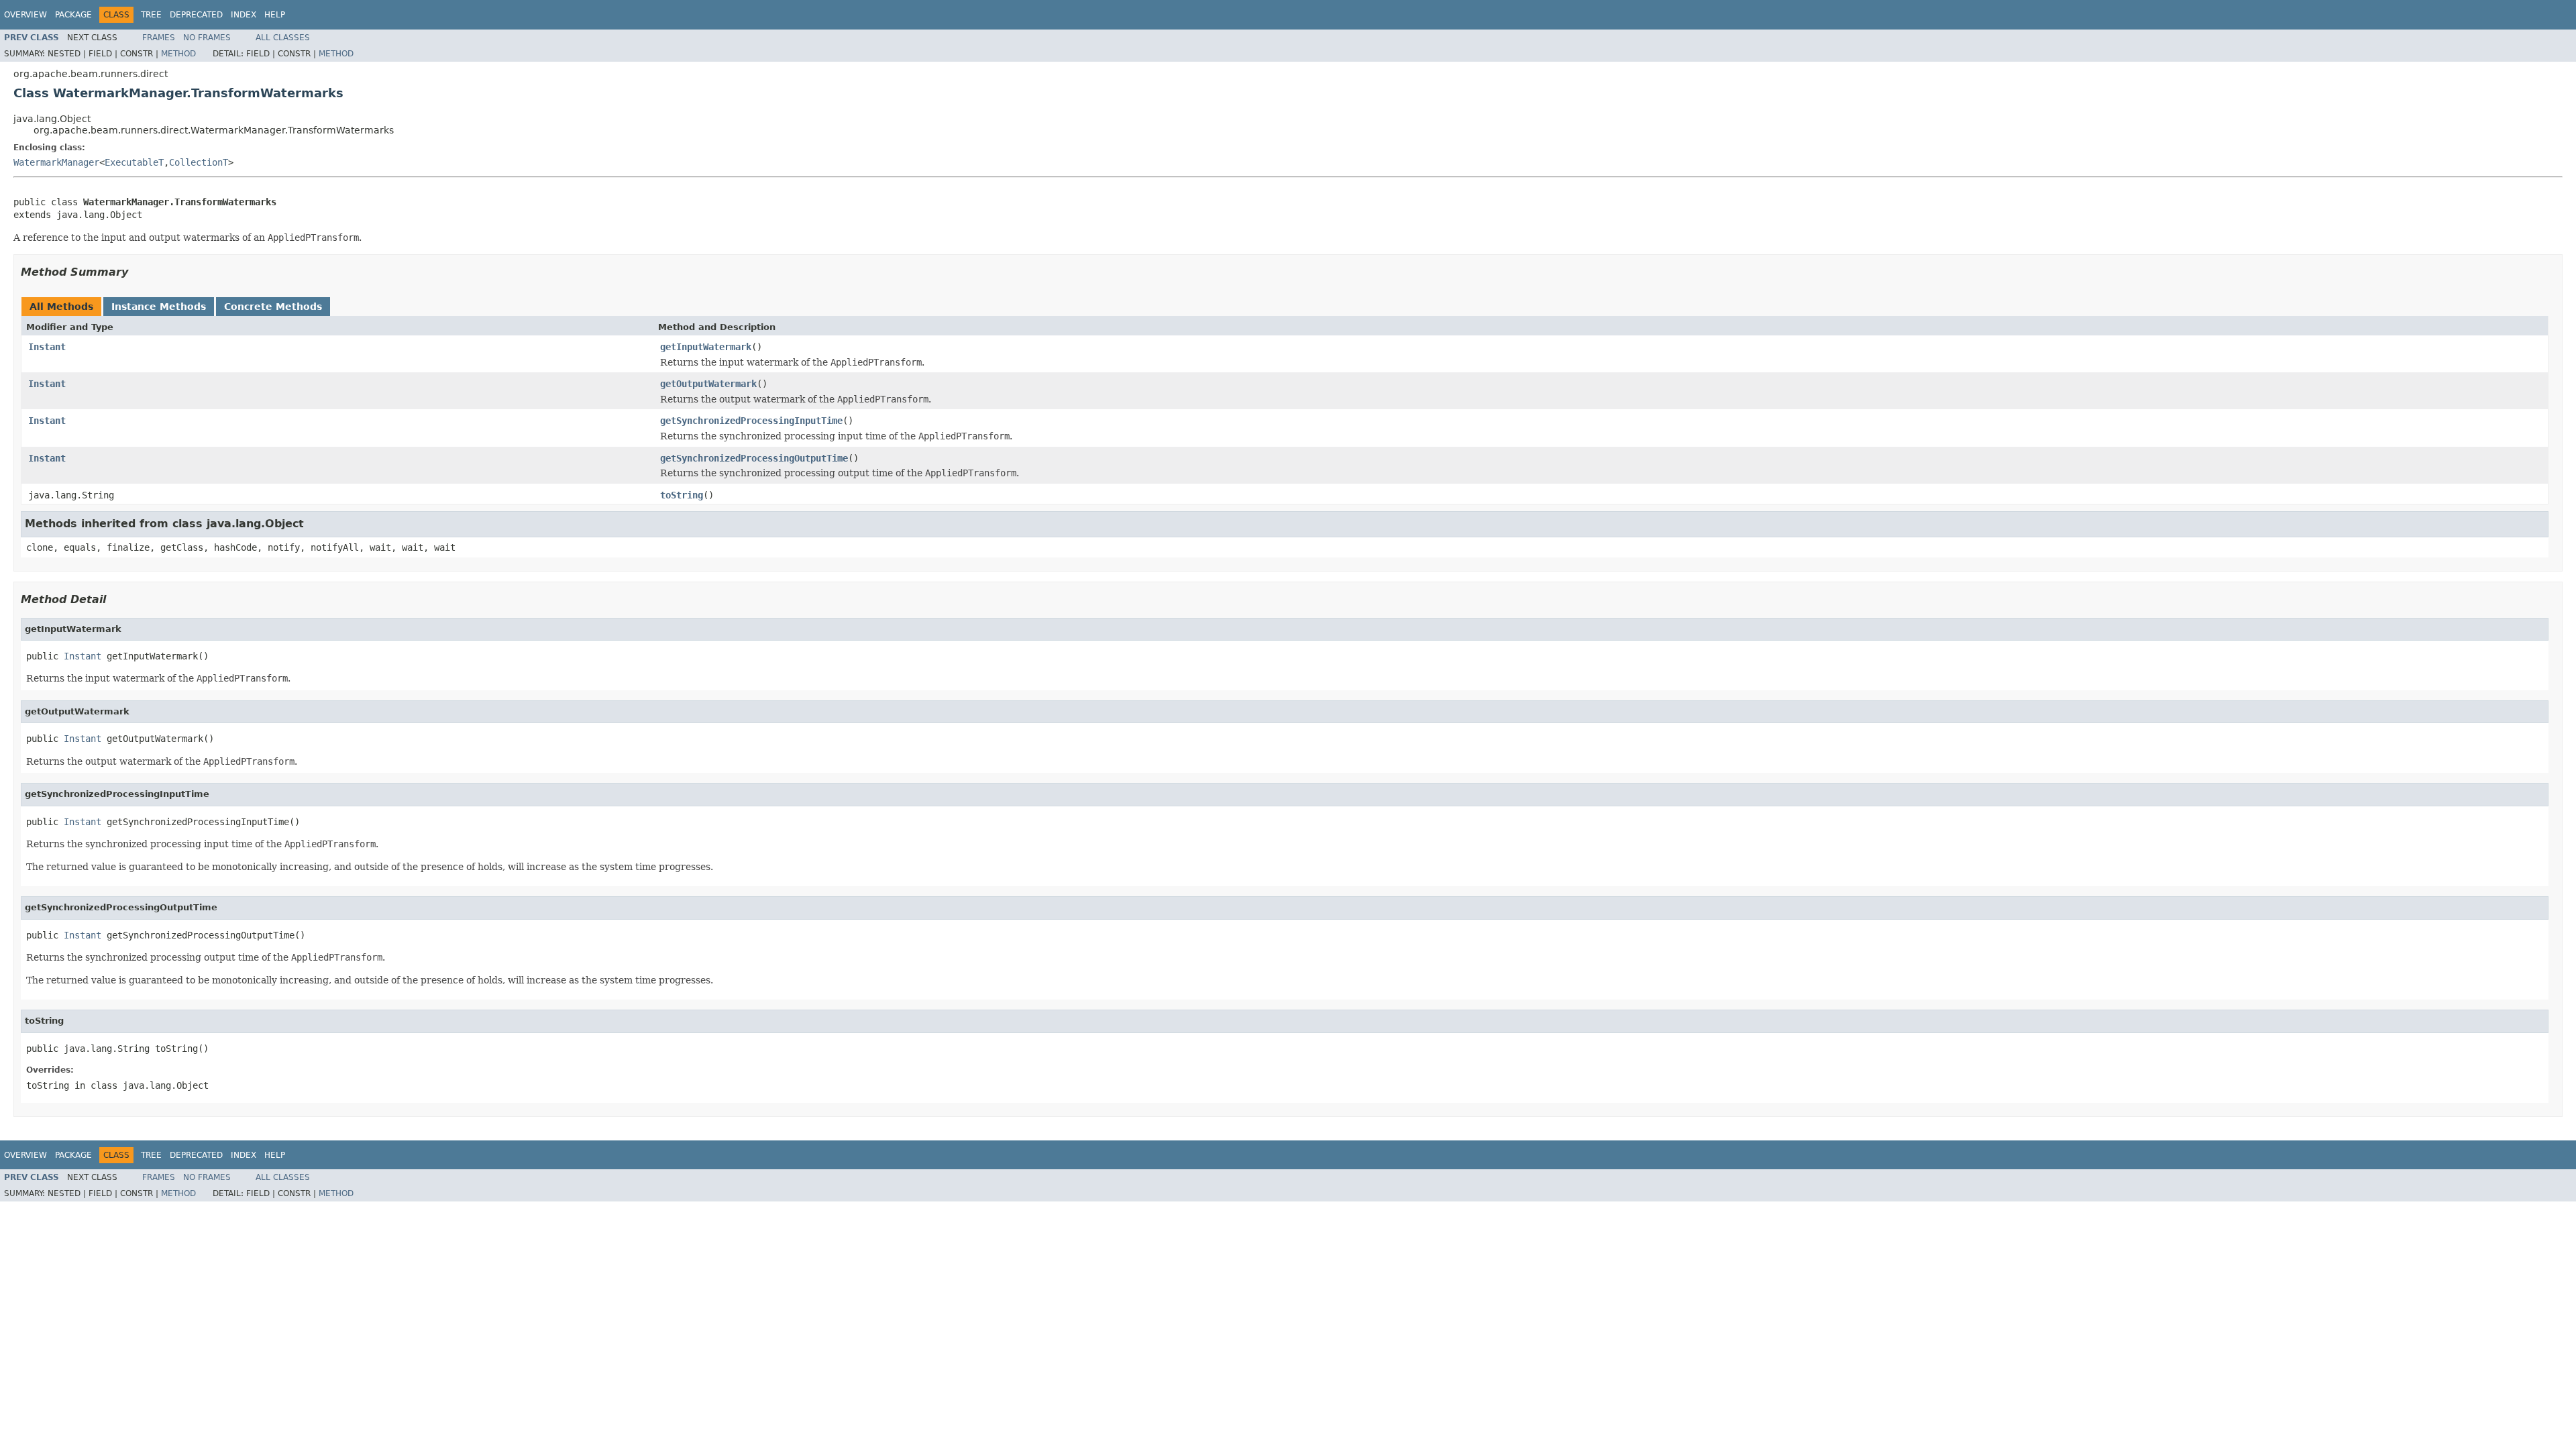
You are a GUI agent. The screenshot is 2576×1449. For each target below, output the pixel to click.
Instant (47, 347)
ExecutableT (134, 162)
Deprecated (196, 15)
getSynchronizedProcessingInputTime (751, 421)
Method (178, 54)
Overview (25, 15)
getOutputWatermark (708, 384)
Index (244, 15)
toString (682, 495)
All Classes (283, 38)
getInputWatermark (706, 347)
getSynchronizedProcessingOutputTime (754, 458)
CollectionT (199, 162)
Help (275, 15)
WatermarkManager (56, 162)
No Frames (207, 38)
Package (73, 15)
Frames (159, 38)
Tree (151, 15)
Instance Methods (159, 307)
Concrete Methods (273, 307)
